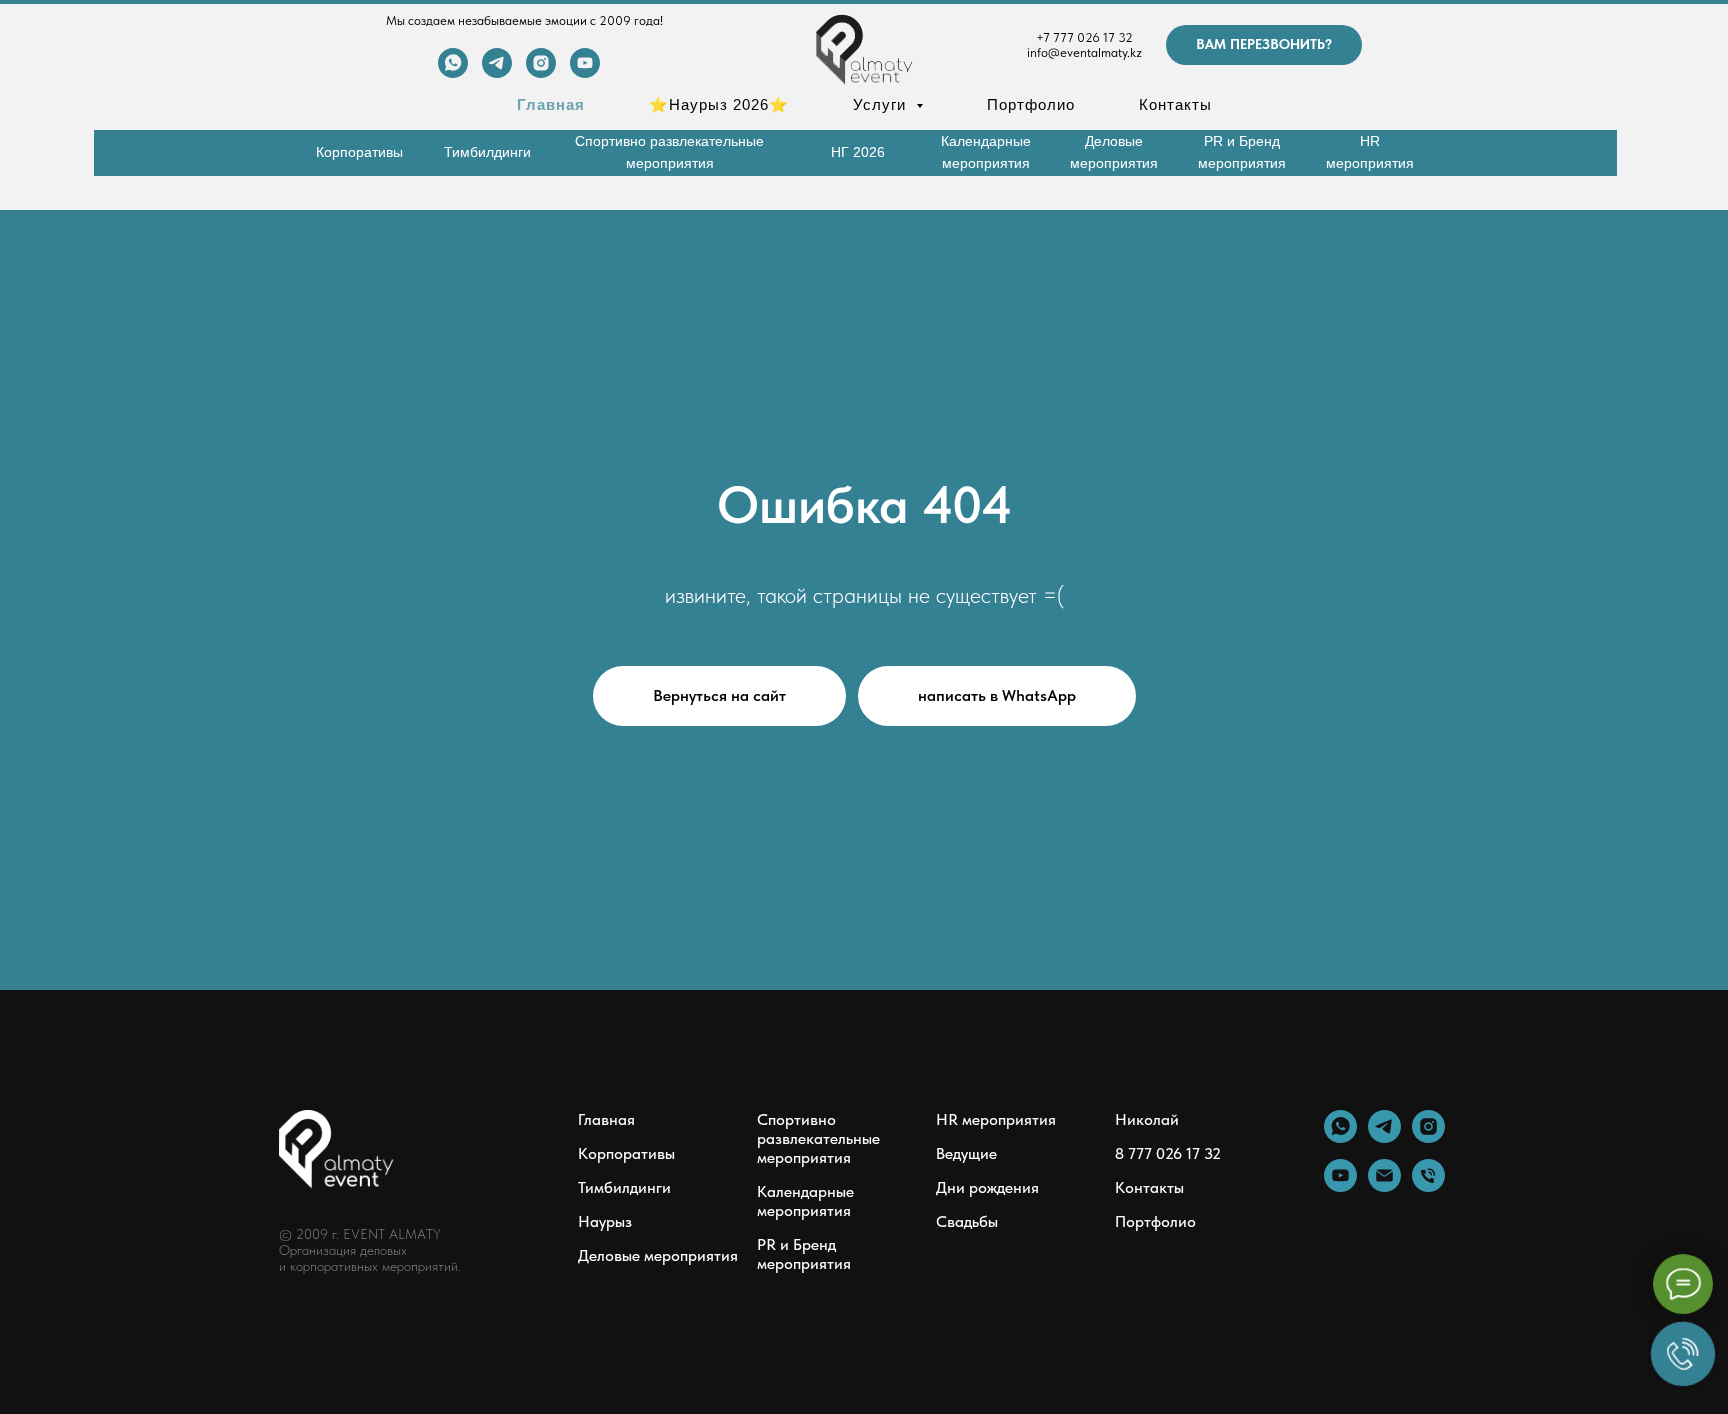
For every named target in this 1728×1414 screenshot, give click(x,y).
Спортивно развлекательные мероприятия (818, 1138)
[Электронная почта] (1384, 1186)
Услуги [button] (882, 104)
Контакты (1175, 104)
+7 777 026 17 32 (1084, 37)
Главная (551, 104)
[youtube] (585, 72)
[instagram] (541, 72)
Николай (1147, 1119)
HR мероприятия (996, 1119)
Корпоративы (626, 1153)
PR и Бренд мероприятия (804, 1254)
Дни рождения (987, 1187)
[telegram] (497, 72)
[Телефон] (1428, 1186)
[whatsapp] (453, 72)
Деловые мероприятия (658, 1255)
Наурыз (605, 1221)
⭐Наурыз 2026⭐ (719, 104)
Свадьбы (967, 1221)
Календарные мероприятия (805, 1201)
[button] (1264, 45)
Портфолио (1031, 104)
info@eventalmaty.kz (1084, 52)
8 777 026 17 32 (1168, 1153)
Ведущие (966, 1153)
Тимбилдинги (624, 1187)
